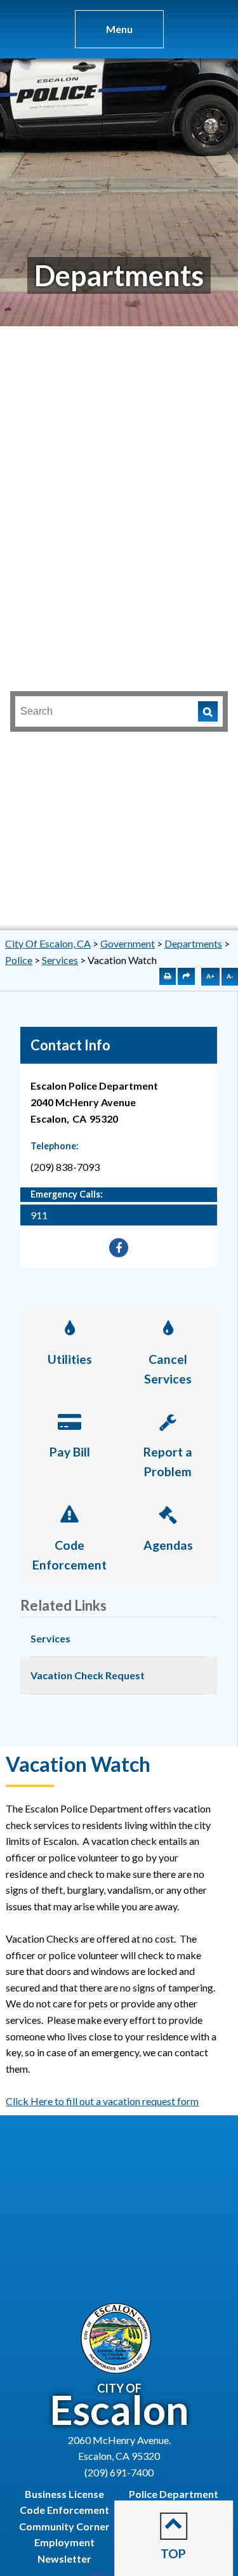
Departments (193, 943)
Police (19, 960)
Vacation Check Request (88, 1675)
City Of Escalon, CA (48, 943)
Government (128, 943)
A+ (210, 976)
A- (230, 976)
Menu (119, 29)
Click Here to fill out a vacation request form (102, 2101)
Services (60, 960)
